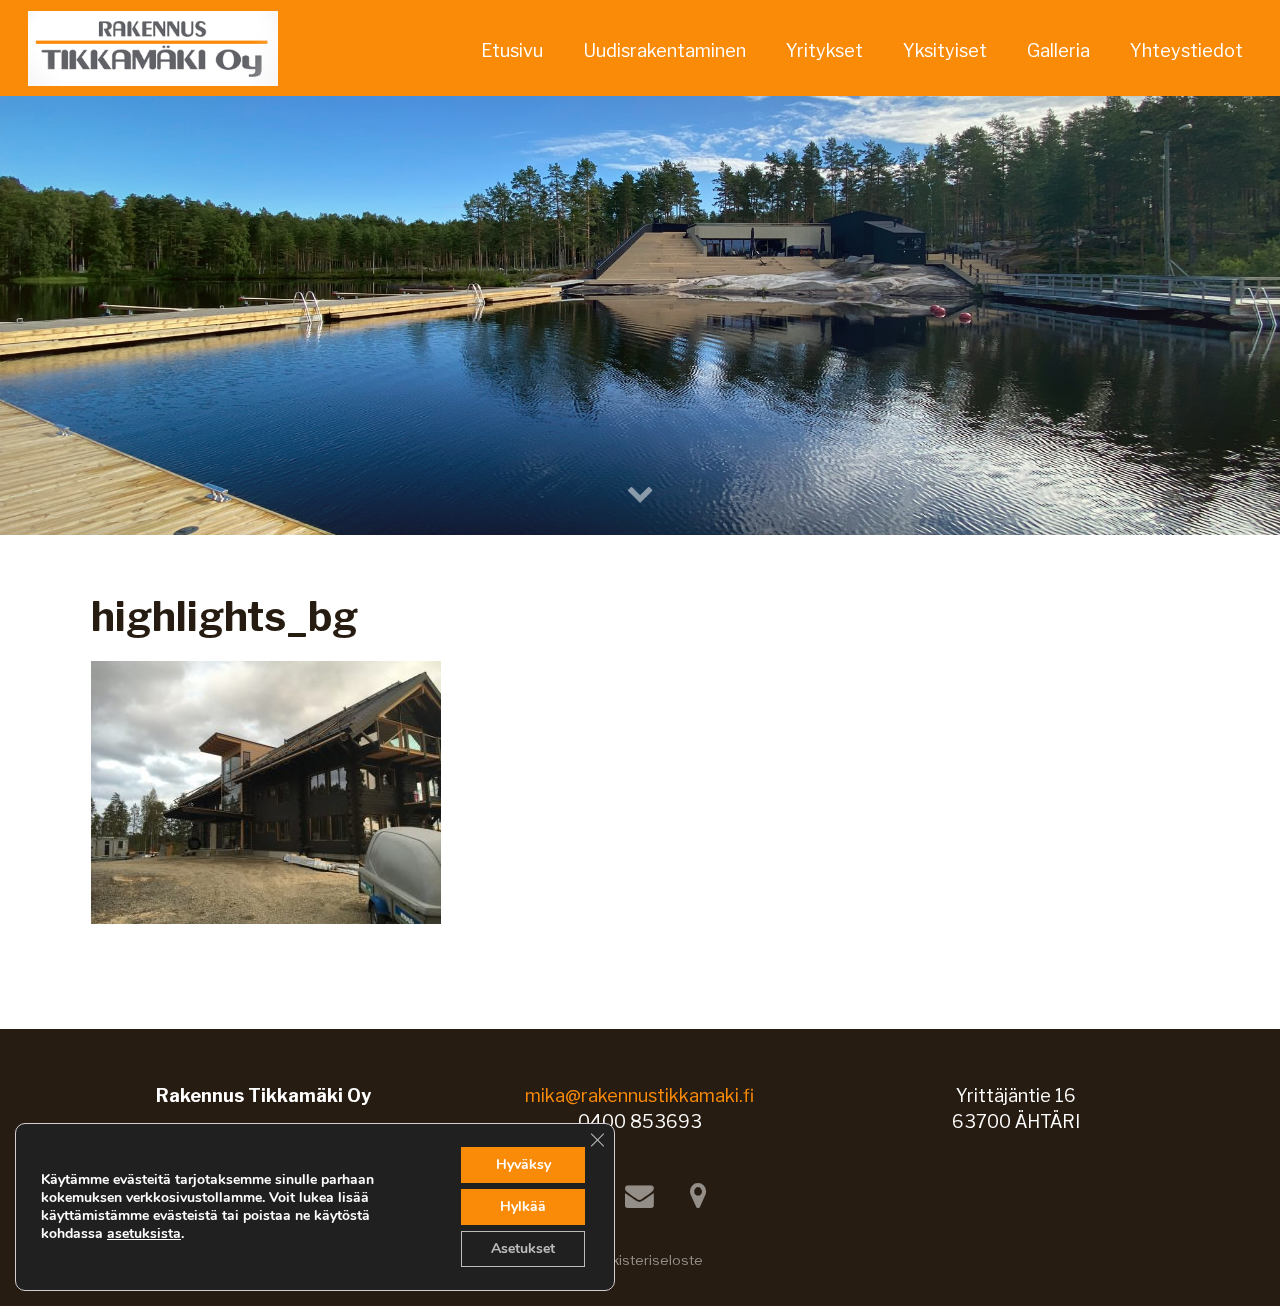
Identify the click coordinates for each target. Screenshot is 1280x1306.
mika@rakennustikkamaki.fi (639, 1095)
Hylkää (523, 1206)
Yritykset (824, 50)
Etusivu (512, 50)
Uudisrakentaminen (664, 50)
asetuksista (144, 1234)
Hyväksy (523, 1164)
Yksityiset (945, 50)
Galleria (1058, 50)
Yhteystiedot (1186, 50)
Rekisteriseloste (647, 1260)
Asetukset (523, 1248)
